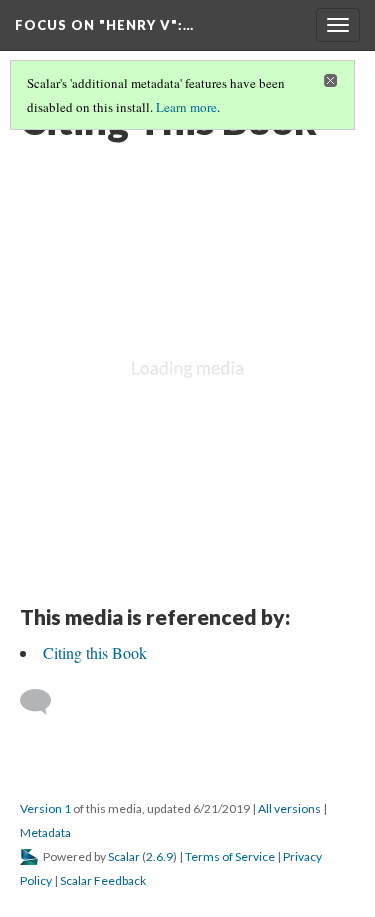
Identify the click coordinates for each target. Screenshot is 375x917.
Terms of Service (230, 856)
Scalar (124, 856)
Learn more (186, 107)
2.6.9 (159, 856)
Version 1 (45, 808)
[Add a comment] (44, 702)
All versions (289, 808)
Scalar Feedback (103, 880)
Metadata (45, 832)
